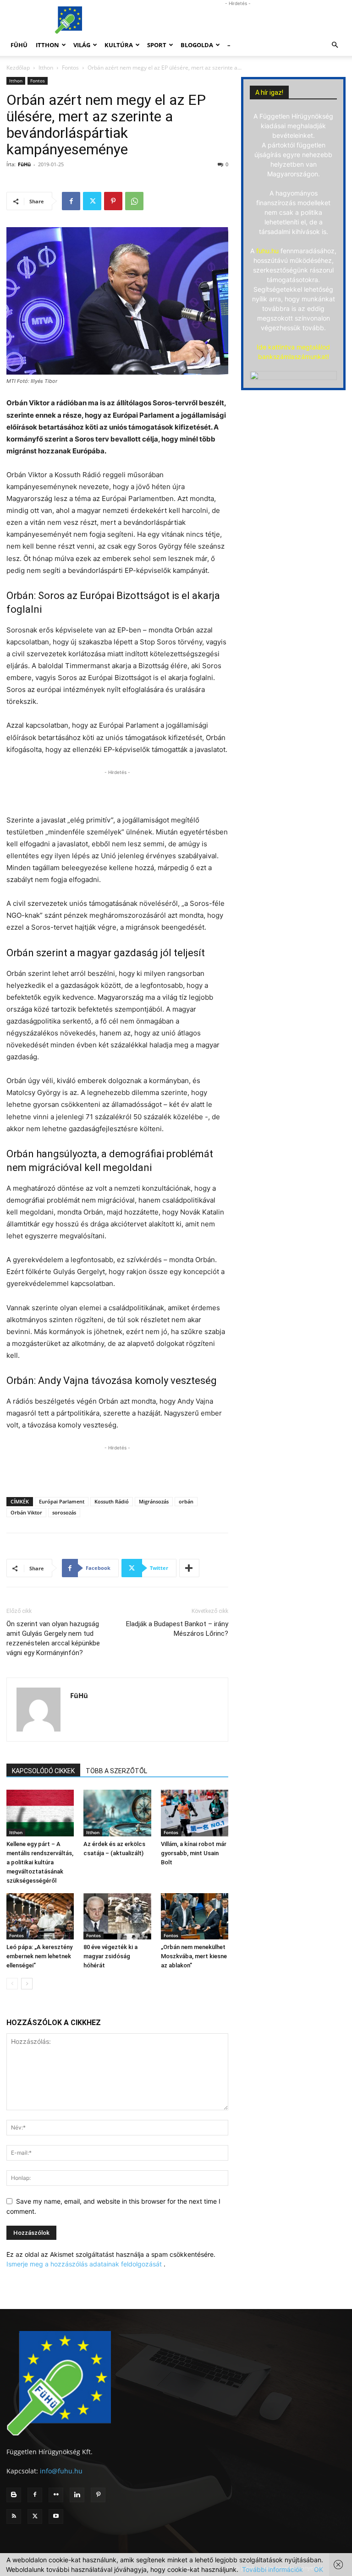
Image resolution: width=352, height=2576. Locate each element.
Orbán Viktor (26, 1512)
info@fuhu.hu (61, 2471)
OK (319, 2569)
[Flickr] (56, 2495)
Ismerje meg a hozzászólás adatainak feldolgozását (84, 2264)
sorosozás (64, 1512)
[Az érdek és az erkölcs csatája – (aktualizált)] (117, 1813)
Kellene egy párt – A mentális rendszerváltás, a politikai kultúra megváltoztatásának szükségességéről (40, 1862)
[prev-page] (12, 1984)
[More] (189, 1568)
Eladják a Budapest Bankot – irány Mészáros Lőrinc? (177, 1629)
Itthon (47, 45)
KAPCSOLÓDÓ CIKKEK (43, 1771)
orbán (186, 1501)
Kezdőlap (18, 68)
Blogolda (197, 45)
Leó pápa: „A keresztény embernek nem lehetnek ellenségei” (39, 1956)
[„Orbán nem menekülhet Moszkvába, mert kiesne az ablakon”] (195, 1916)
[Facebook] (71, 201)
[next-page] (27, 1984)
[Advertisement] (238, 20)
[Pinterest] (113, 201)
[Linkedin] (77, 2495)
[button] (335, 45)
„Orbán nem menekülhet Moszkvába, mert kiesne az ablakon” (194, 1956)
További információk (272, 2569)
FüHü (19, 45)
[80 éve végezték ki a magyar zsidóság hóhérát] (117, 1916)
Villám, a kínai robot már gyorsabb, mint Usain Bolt (194, 1853)
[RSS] (14, 2516)
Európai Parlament (62, 1501)
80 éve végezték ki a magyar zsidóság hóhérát (110, 1956)
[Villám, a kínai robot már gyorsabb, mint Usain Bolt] (195, 1813)
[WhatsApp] (134, 201)
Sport (157, 45)
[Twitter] (92, 201)
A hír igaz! (269, 93)
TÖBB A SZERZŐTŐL (116, 1771)
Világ (82, 45)
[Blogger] (14, 2495)
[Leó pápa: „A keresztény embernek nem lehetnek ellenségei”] (40, 1916)
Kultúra (119, 45)
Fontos (70, 68)
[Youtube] (56, 2516)
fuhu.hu (267, 251)
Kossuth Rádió (112, 1501)
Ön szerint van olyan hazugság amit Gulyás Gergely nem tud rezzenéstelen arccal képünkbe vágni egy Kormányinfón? (53, 1638)
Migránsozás (154, 1501)
